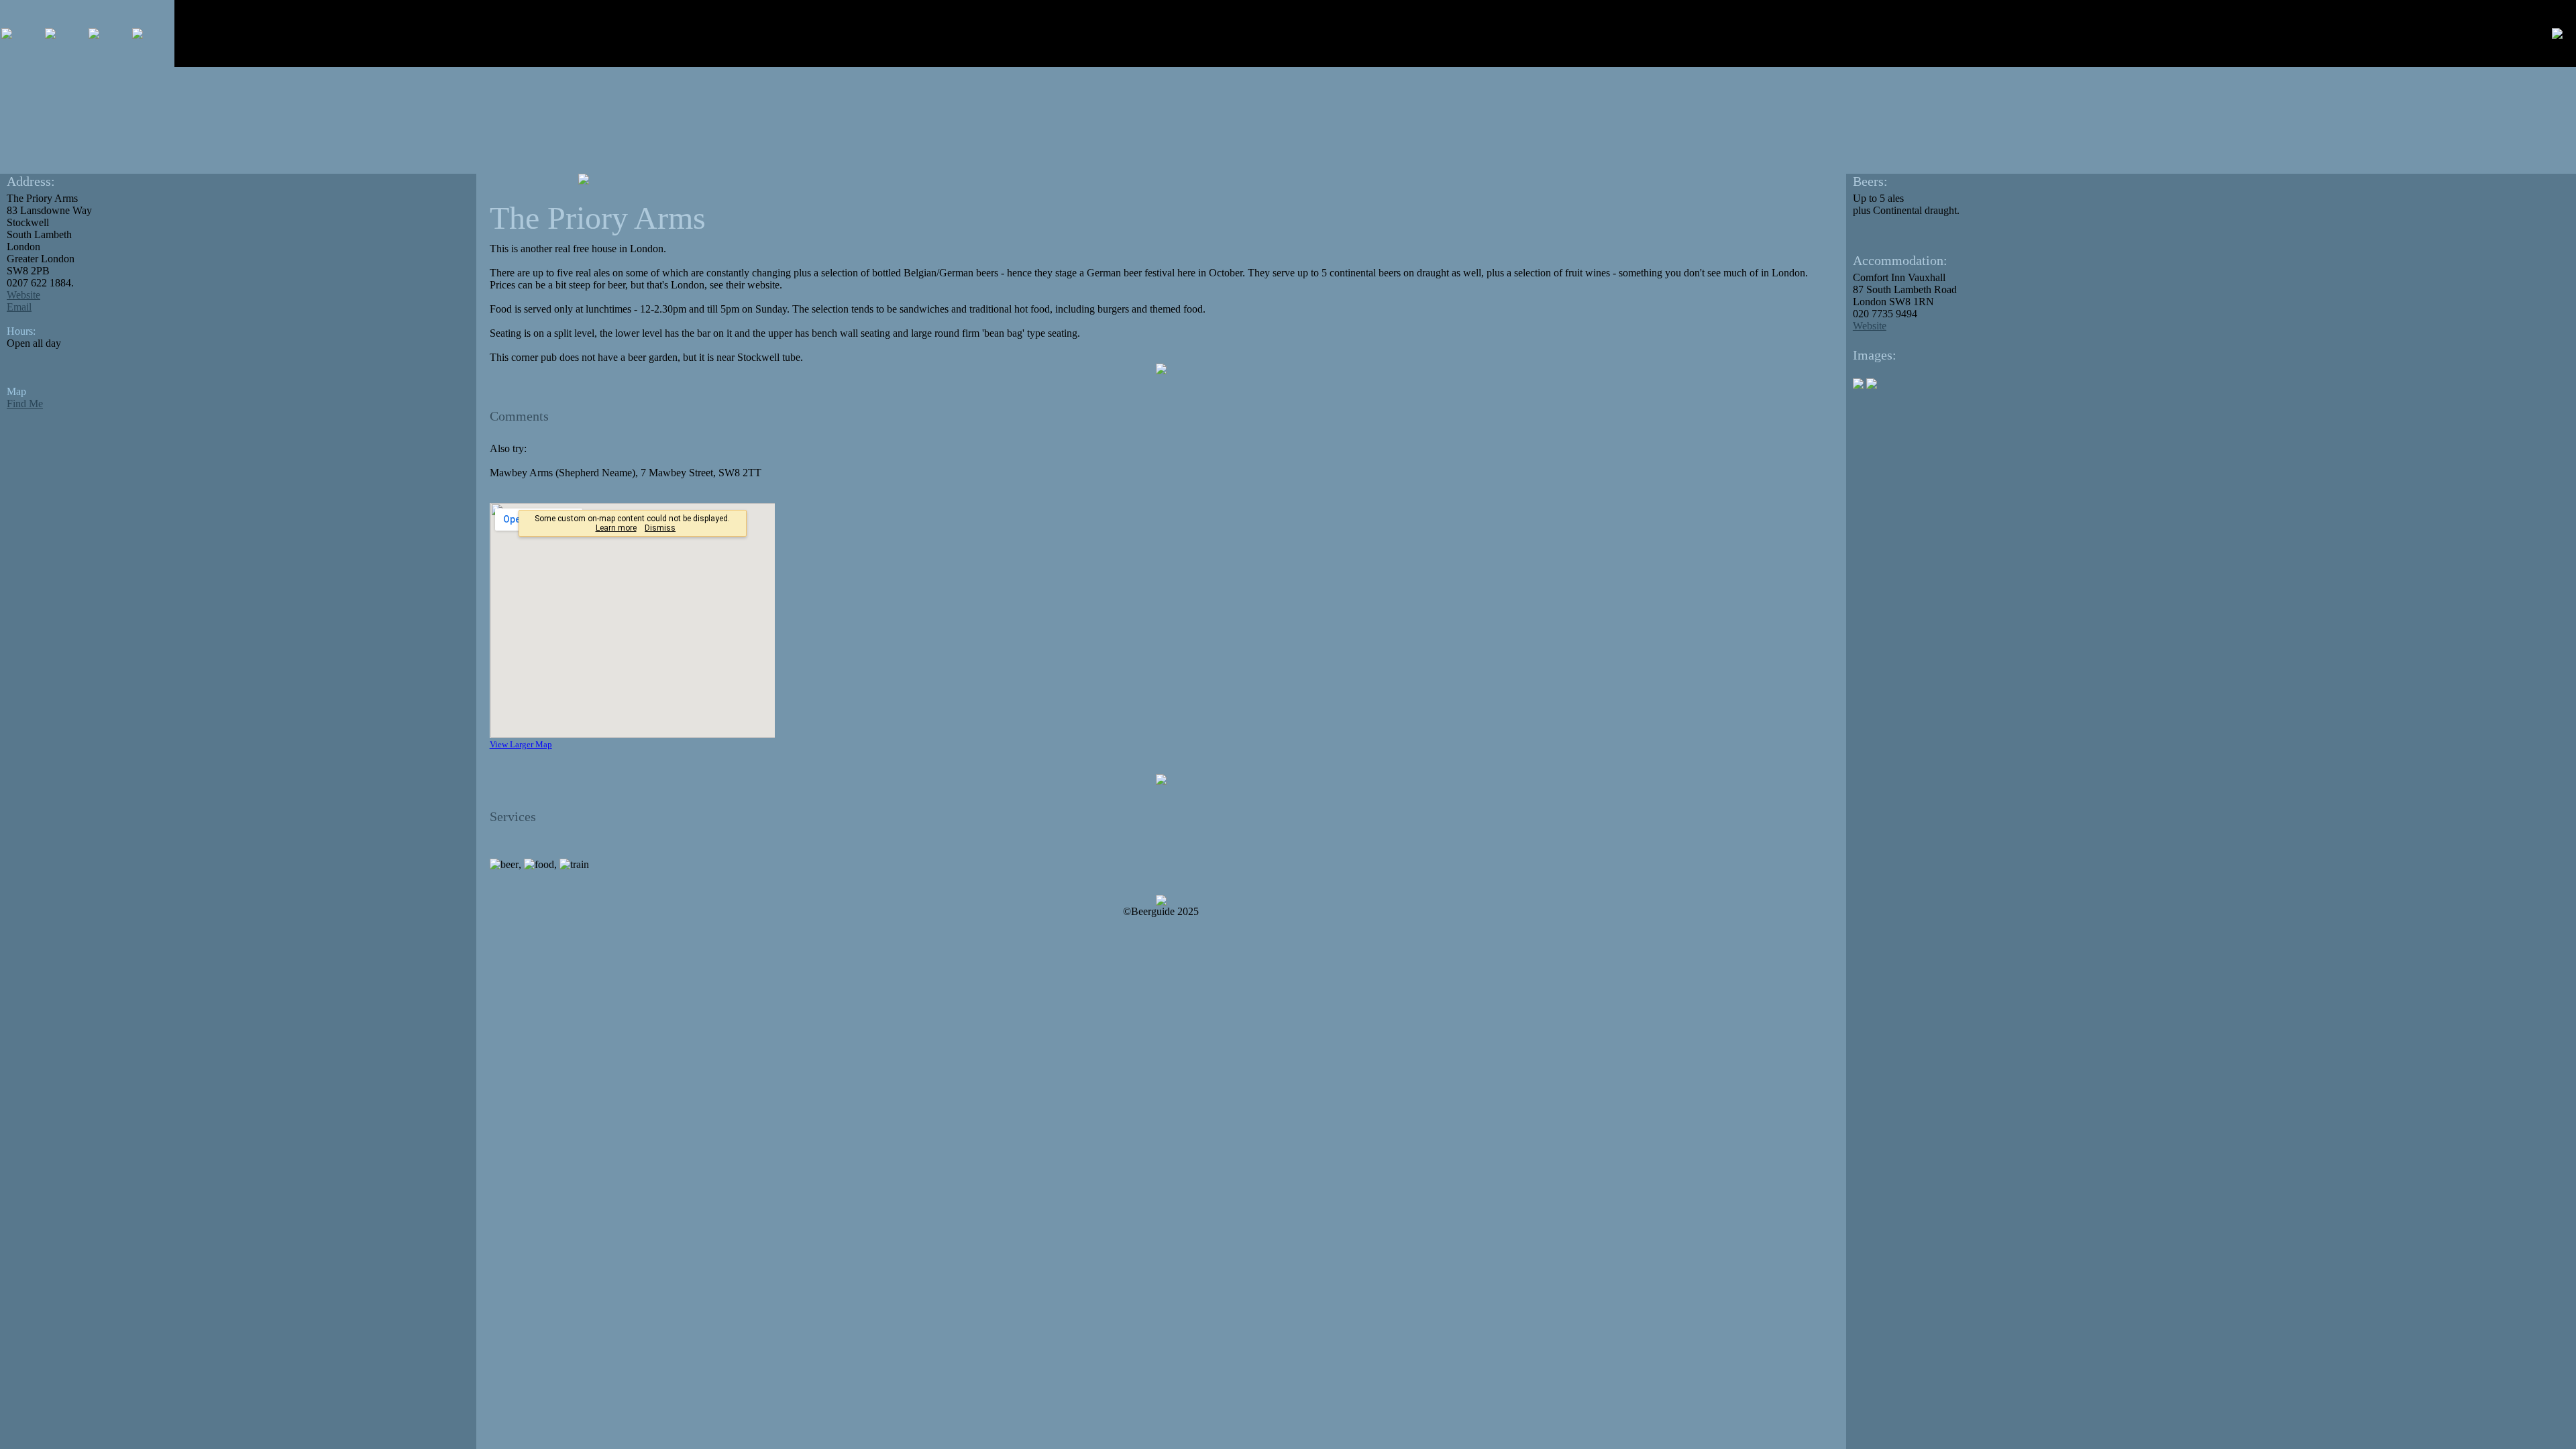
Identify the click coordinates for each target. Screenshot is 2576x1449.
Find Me (25, 404)
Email (19, 307)
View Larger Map (521, 744)
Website (23, 295)
